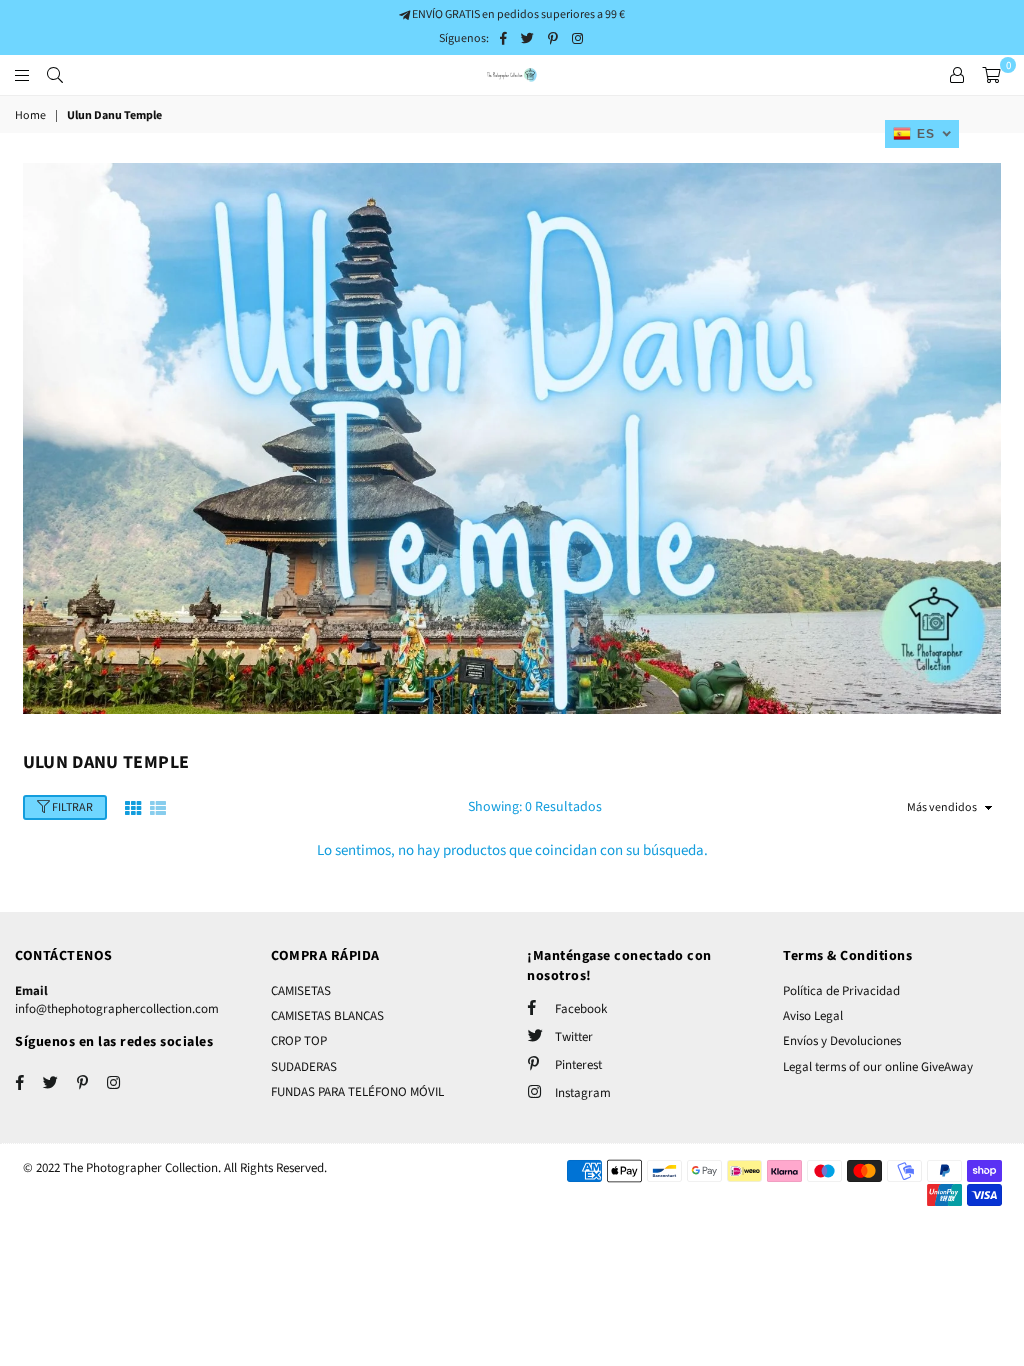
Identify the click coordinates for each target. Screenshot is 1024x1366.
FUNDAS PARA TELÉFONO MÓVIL (357, 1092)
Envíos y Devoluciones (842, 1041)
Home (30, 116)
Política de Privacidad (841, 991)
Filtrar (71, 807)
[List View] (158, 807)
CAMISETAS (301, 991)
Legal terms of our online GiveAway (878, 1067)
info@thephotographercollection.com (117, 1009)
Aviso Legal (813, 1016)
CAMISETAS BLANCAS (327, 1016)
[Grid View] (133, 807)
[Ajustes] (957, 75)
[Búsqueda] (55, 75)
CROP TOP (299, 1041)
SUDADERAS (304, 1067)
